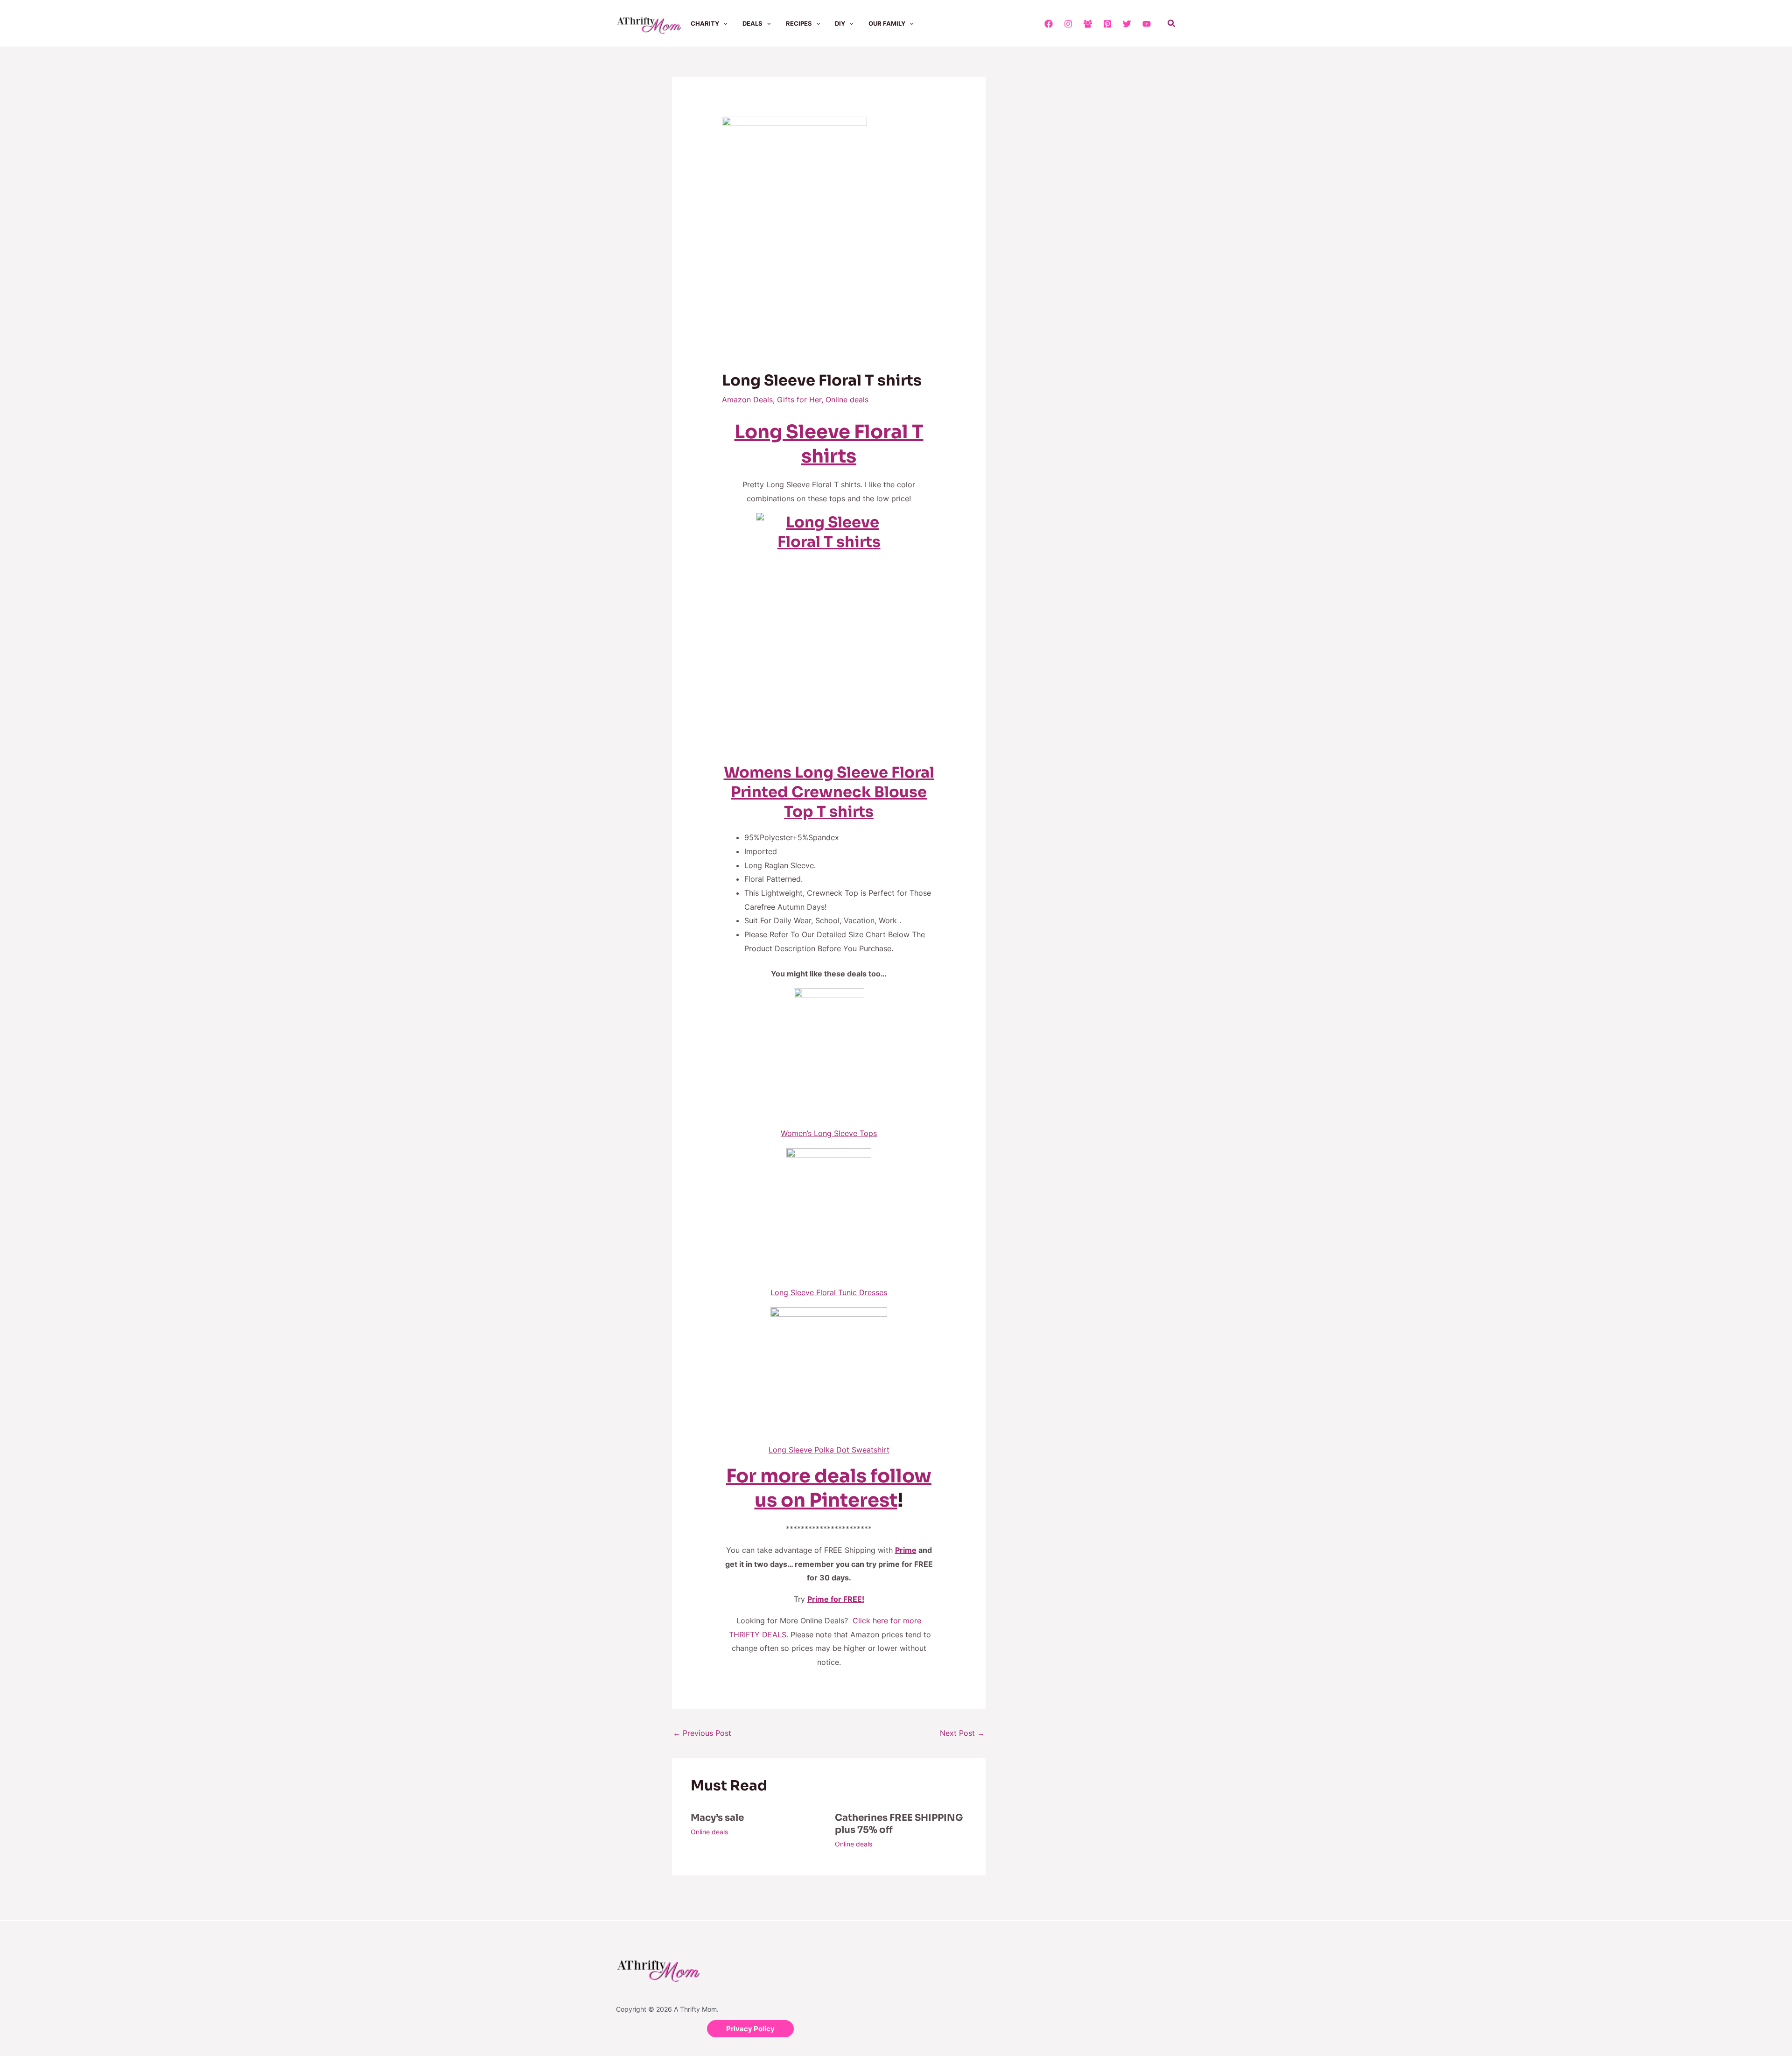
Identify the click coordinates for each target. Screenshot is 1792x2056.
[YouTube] (1147, 24)
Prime (906, 1550)
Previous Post (702, 1733)
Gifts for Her (799, 400)
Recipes (799, 23)
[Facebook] (1049, 24)
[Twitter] (1127, 24)
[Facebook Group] (1088, 24)
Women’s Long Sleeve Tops (829, 1133)
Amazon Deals (747, 400)
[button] (723, 23)
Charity (705, 23)
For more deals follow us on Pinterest (829, 1488)
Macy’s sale (717, 1818)
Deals (752, 23)
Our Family (887, 23)
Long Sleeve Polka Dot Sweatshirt (829, 1450)
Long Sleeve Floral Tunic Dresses (829, 1292)
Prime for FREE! (836, 1599)
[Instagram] (1068, 24)
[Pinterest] (1107, 24)
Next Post (962, 1733)
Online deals (847, 400)
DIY (840, 23)
